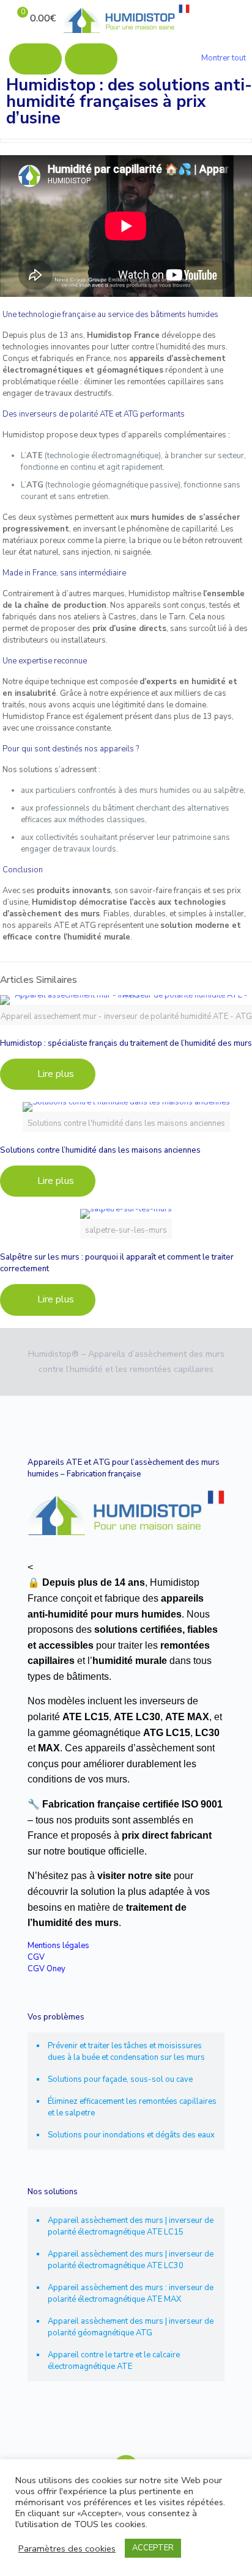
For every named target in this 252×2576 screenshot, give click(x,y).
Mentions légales (58, 1946)
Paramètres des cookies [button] (67, 2549)
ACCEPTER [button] (153, 2548)
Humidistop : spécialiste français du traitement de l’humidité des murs (126, 1043)
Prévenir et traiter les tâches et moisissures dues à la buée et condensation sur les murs (126, 2052)
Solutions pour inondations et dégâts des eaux (131, 2135)
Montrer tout (224, 58)
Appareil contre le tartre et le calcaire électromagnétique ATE (114, 2361)
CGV (36, 1957)
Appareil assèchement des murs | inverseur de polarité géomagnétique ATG (131, 2327)
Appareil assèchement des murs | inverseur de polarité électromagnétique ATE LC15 (131, 2226)
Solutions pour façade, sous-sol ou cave (120, 2079)
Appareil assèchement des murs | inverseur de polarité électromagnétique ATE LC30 (131, 2260)
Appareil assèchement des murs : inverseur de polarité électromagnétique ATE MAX (131, 2293)
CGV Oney (46, 1969)
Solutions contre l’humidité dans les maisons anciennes (100, 1150)
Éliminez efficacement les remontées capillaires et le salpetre (132, 2107)
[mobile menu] (235, 18)
